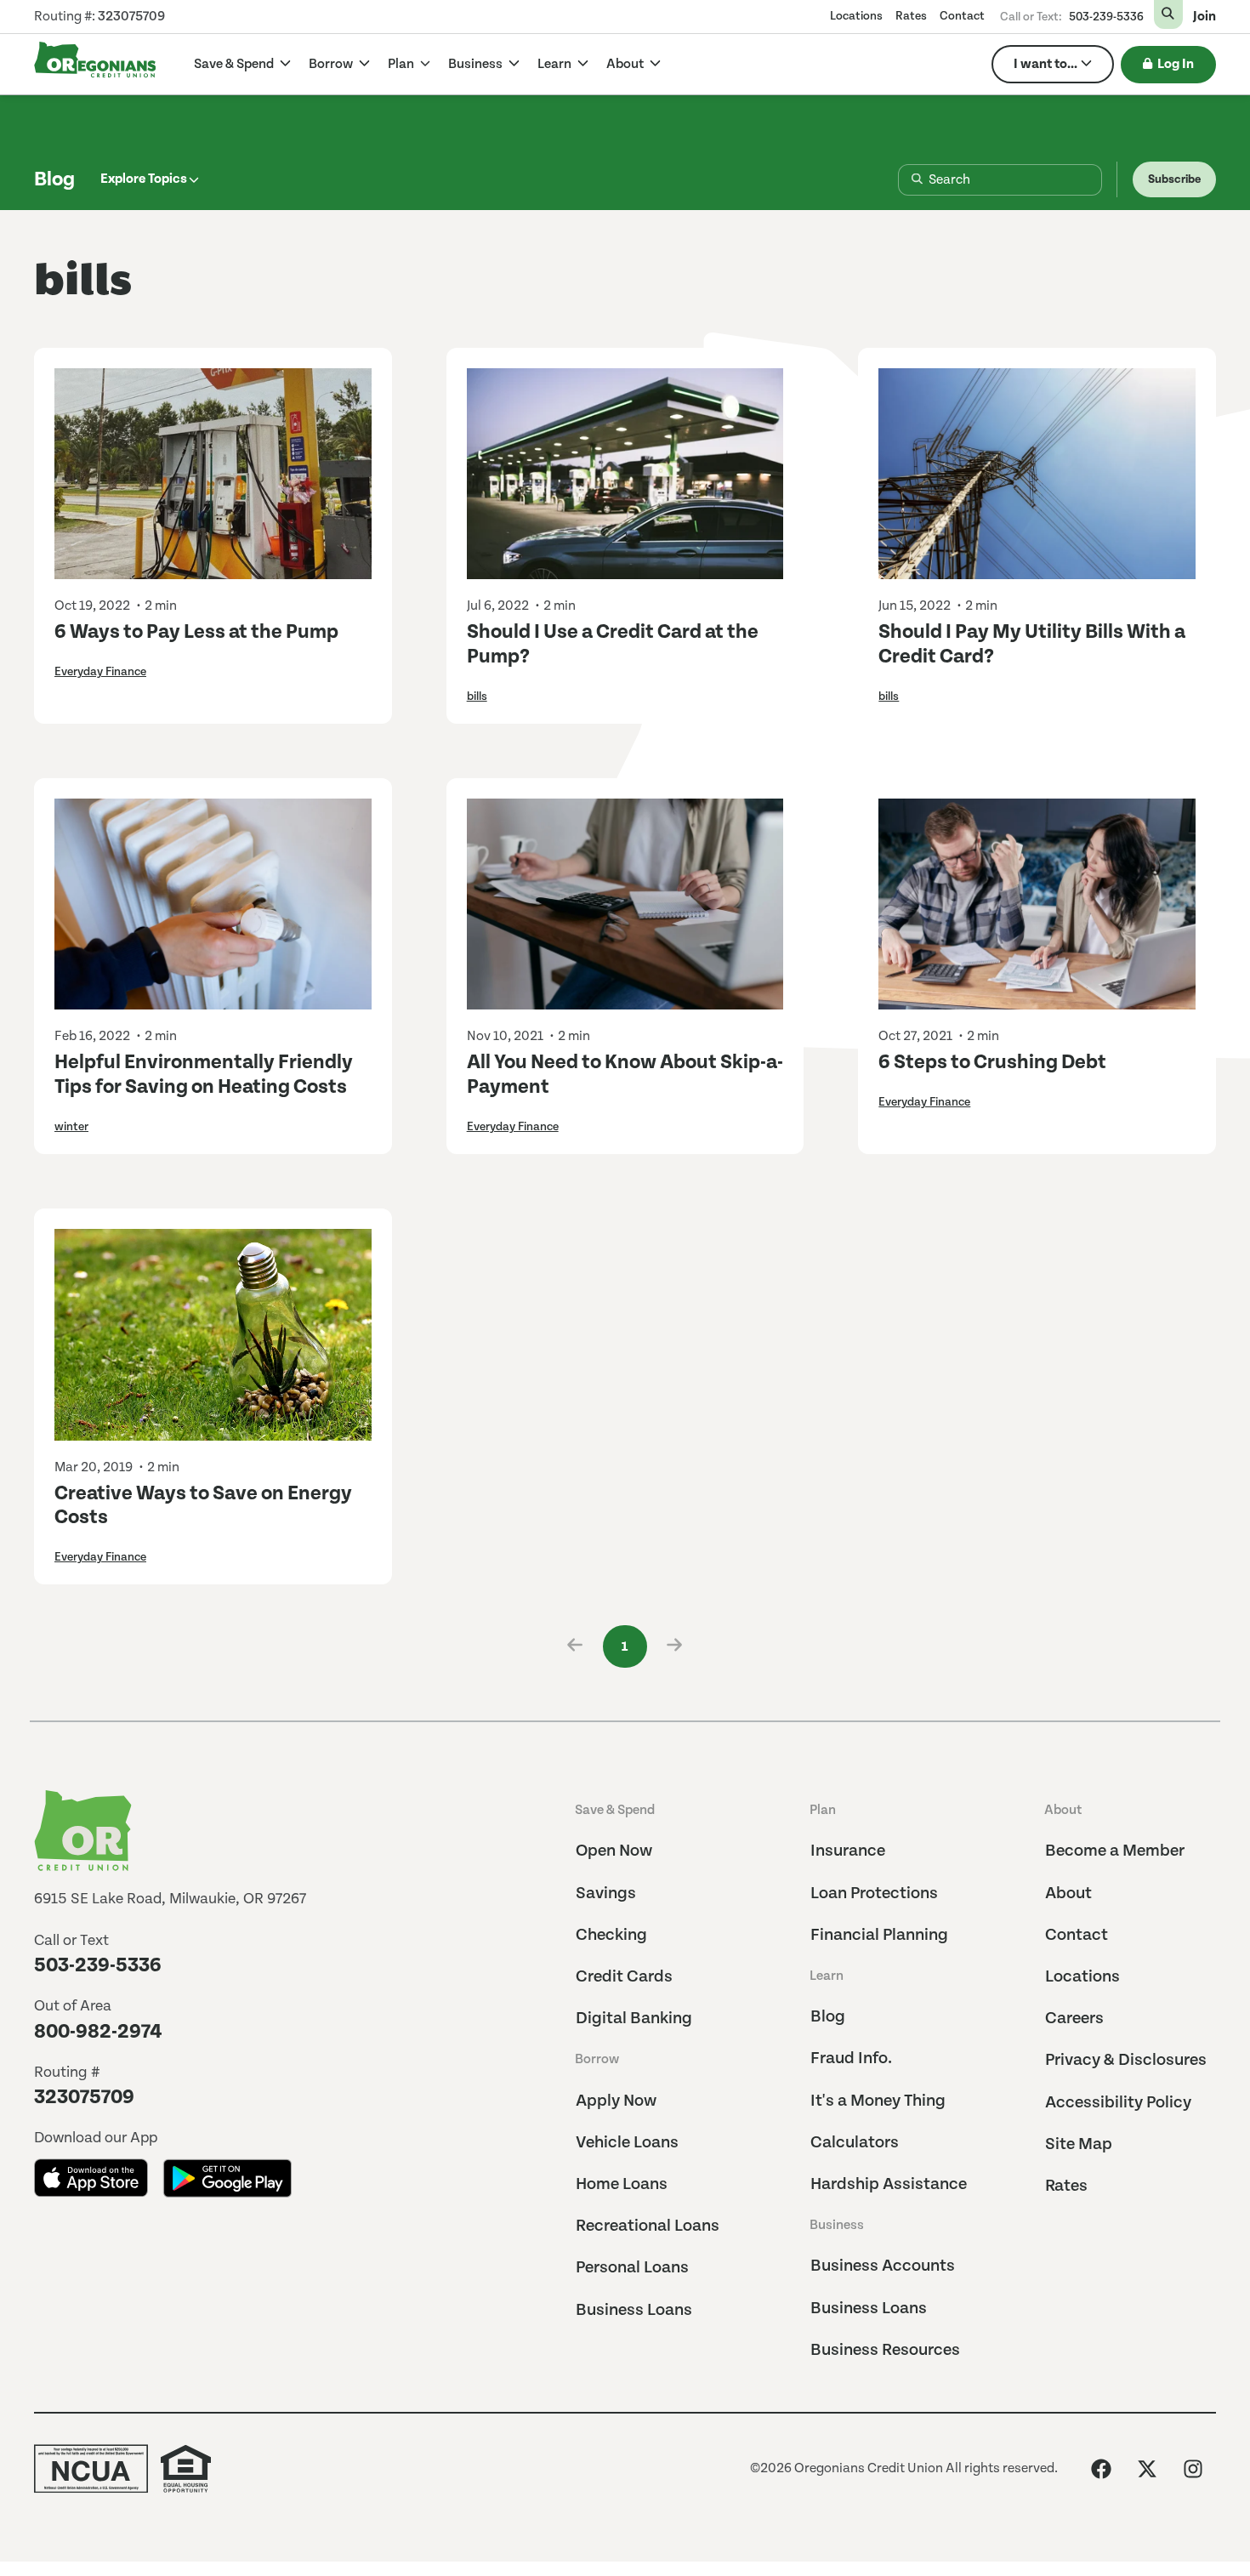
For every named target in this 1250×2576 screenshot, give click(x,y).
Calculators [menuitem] (855, 2143)
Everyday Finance (100, 672)
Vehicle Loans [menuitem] (627, 2143)
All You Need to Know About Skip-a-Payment (625, 1075)
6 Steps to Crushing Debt (992, 1062)
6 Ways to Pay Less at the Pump (196, 632)
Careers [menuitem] (1074, 2019)
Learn (556, 64)
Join (1205, 17)
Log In (1176, 64)
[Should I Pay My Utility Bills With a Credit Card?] (1037, 474)
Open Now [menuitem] (614, 1851)
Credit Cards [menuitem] (624, 1977)
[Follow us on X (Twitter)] (1147, 2469)
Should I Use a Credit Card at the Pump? (613, 644)
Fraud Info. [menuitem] (851, 2059)
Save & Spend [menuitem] (615, 1810)
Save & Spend (235, 64)
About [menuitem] (1063, 1810)
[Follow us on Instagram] (1193, 2469)
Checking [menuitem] (611, 1935)
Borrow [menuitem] (597, 2059)
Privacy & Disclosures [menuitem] (1126, 2060)
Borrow (332, 64)
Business (477, 64)
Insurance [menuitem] (848, 1851)
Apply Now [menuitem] (616, 2101)
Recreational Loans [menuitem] (648, 2226)
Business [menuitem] (837, 2225)
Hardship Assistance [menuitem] (889, 2184)
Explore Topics (144, 179)
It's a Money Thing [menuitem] (878, 2101)
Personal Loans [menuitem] (632, 2268)
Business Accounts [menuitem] (883, 2266)
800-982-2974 (98, 2032)
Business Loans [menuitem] (634, 2310)
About (626, 64)
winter (71, 1127)
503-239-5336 (1106, 17)
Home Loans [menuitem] (622, 2184)
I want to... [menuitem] (1045, 64)
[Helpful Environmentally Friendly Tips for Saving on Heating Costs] (213, 904)
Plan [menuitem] (823, 1810)
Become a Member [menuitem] (1115, 1851)
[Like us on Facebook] (1101, 2469)
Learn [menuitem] (827, 1976)
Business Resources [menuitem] (885, 2350)
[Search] (903, 180)
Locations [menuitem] (856, 16)
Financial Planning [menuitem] (879, 1935)
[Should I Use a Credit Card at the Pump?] (625, 474)
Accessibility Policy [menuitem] (1118, 2103)
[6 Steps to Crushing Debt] (1037, 904)
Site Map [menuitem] (1079, 2144)
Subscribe (1174, 179)
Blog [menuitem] (828, 2017)
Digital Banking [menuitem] (634, 2019)
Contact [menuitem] (962, 16)
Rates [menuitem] (911, 16)
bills (477, 697)
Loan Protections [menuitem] (874, 1894)
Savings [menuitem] (606, 1894)
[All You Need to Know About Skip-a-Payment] (625, 904)
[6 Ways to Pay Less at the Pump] (213, 474)
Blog (54, 179)
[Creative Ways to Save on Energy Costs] (213, 1334)
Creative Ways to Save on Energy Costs (203, 1506)
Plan (402, 64)
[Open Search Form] (1168, 14)
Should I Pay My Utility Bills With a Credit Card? (1032, 644)
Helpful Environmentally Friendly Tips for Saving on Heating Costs (204, 1075)
